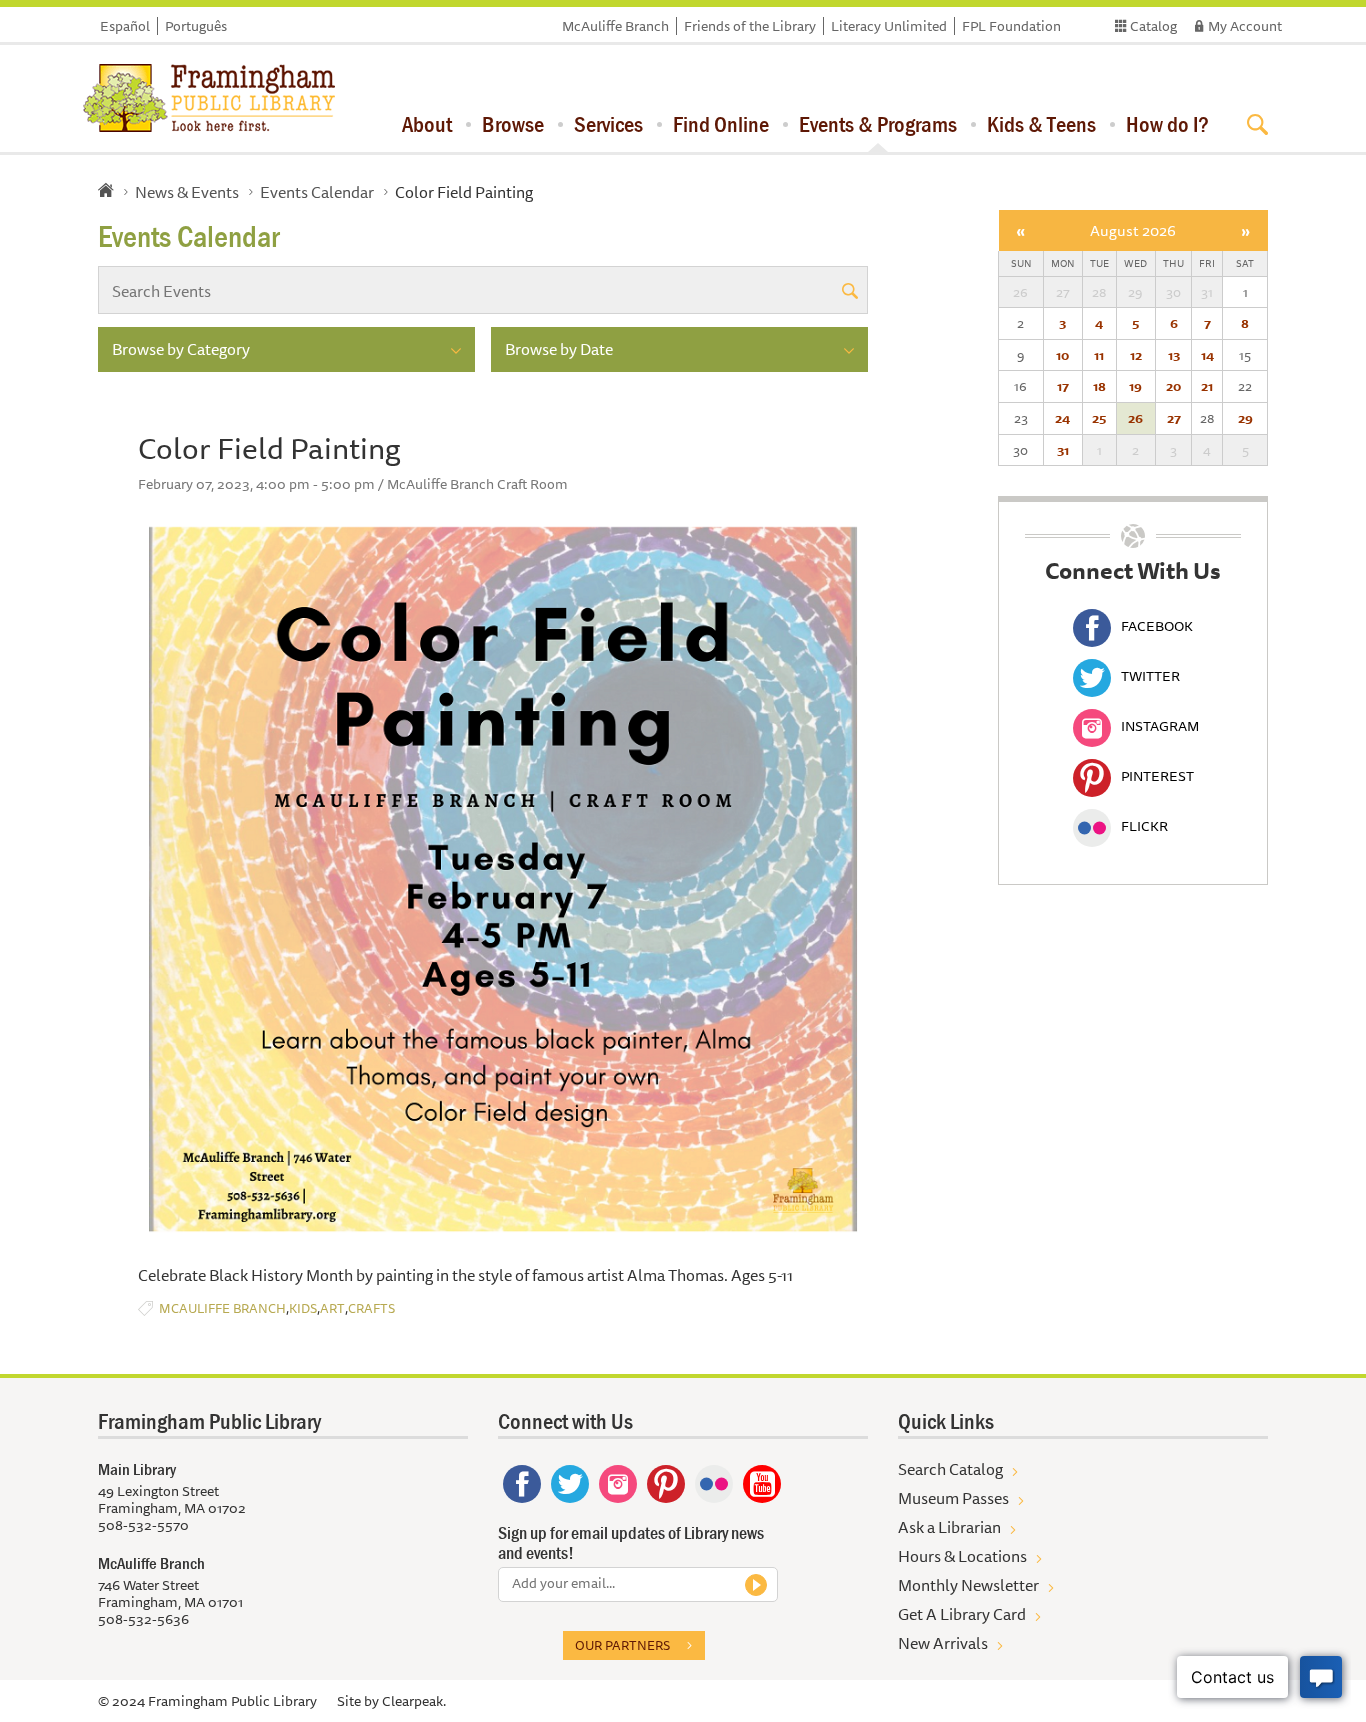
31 (1063, 450)
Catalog (1153, 26)
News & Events (187, 192)
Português (196, 26)
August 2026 (1133, 230)
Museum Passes (953, 1498)
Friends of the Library (750, 26)
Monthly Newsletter (968, 1585)
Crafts (371, 1308)
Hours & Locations (962, 1556)
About (427, 124)
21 (1207, 386)
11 (1099, 355)
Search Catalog (950, 1469)
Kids (303, 1308)
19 (1135, 386)
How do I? (1167, 124)
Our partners (622, 1645)
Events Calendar (317, 192)
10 (1062, 355)
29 (1245, 418)
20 (1173, 386)
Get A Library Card (962, 1614)
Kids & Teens (1041, 124)
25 (1099, 418)
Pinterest (1157, 776)
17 (1063, 386)
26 (1135, 418)
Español (125, 26)
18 (1099, 386)
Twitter (1150, 676)
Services (608, 124)
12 (1136, 355)
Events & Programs (878, 124)
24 (1062, 418)
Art (332, 1308)
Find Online (721, 124)
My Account (1245, 26)
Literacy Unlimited (889, 26)
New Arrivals (943, 1643)
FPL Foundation (1011, 26)
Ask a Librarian (949, 1527)
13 (1174, 355)
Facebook (1157, 626)
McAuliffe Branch (615, 26)
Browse (513, 124)
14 (1207, 355)
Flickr (1144, 826)
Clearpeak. (414, 1701)
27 (1174, 418)
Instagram (1160, 726)
